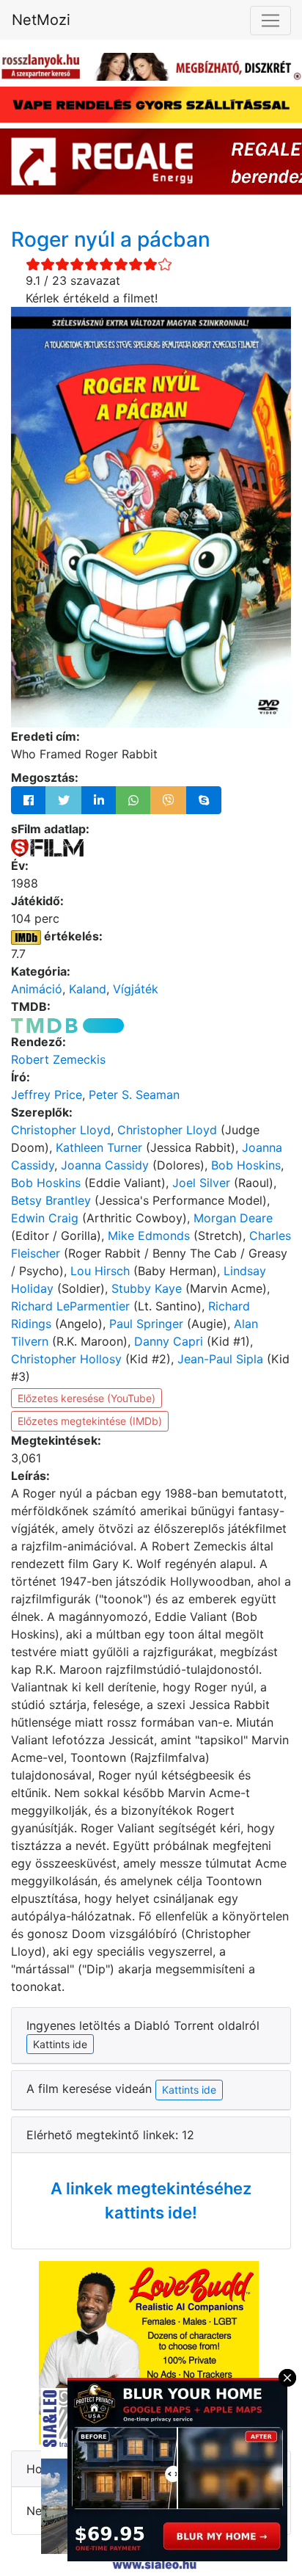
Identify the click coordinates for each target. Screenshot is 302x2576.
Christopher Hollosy (66, 1359)
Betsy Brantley (51, 1200)
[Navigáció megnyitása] (270, 21)
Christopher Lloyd (61, 1130)
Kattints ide (189, 2090)
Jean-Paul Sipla (220, 1359)
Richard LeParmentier (70, 1306)
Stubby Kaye (147, 1288)
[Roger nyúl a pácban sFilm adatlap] (47, 846)
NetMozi (41, 20)
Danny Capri (169, 1341)
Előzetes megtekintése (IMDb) (90, 1421)
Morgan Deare (233, 1218)
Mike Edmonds (149, 1236)
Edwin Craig (45, 1218)
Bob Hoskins (246, 1165)
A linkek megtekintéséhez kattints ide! (151, 2201)
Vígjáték (136, 989)
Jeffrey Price (47, 1095)
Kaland (88, 989)
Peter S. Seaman (134, 1095)
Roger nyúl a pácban (111, 239)
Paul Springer (146, 1324)
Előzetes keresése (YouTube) (86, 1398)
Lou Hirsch (100, 1271)
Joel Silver (201, 1183)
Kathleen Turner (99, 1147)
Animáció (37, 989)
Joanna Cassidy (105, 1165)
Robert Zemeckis (58, 1059)
